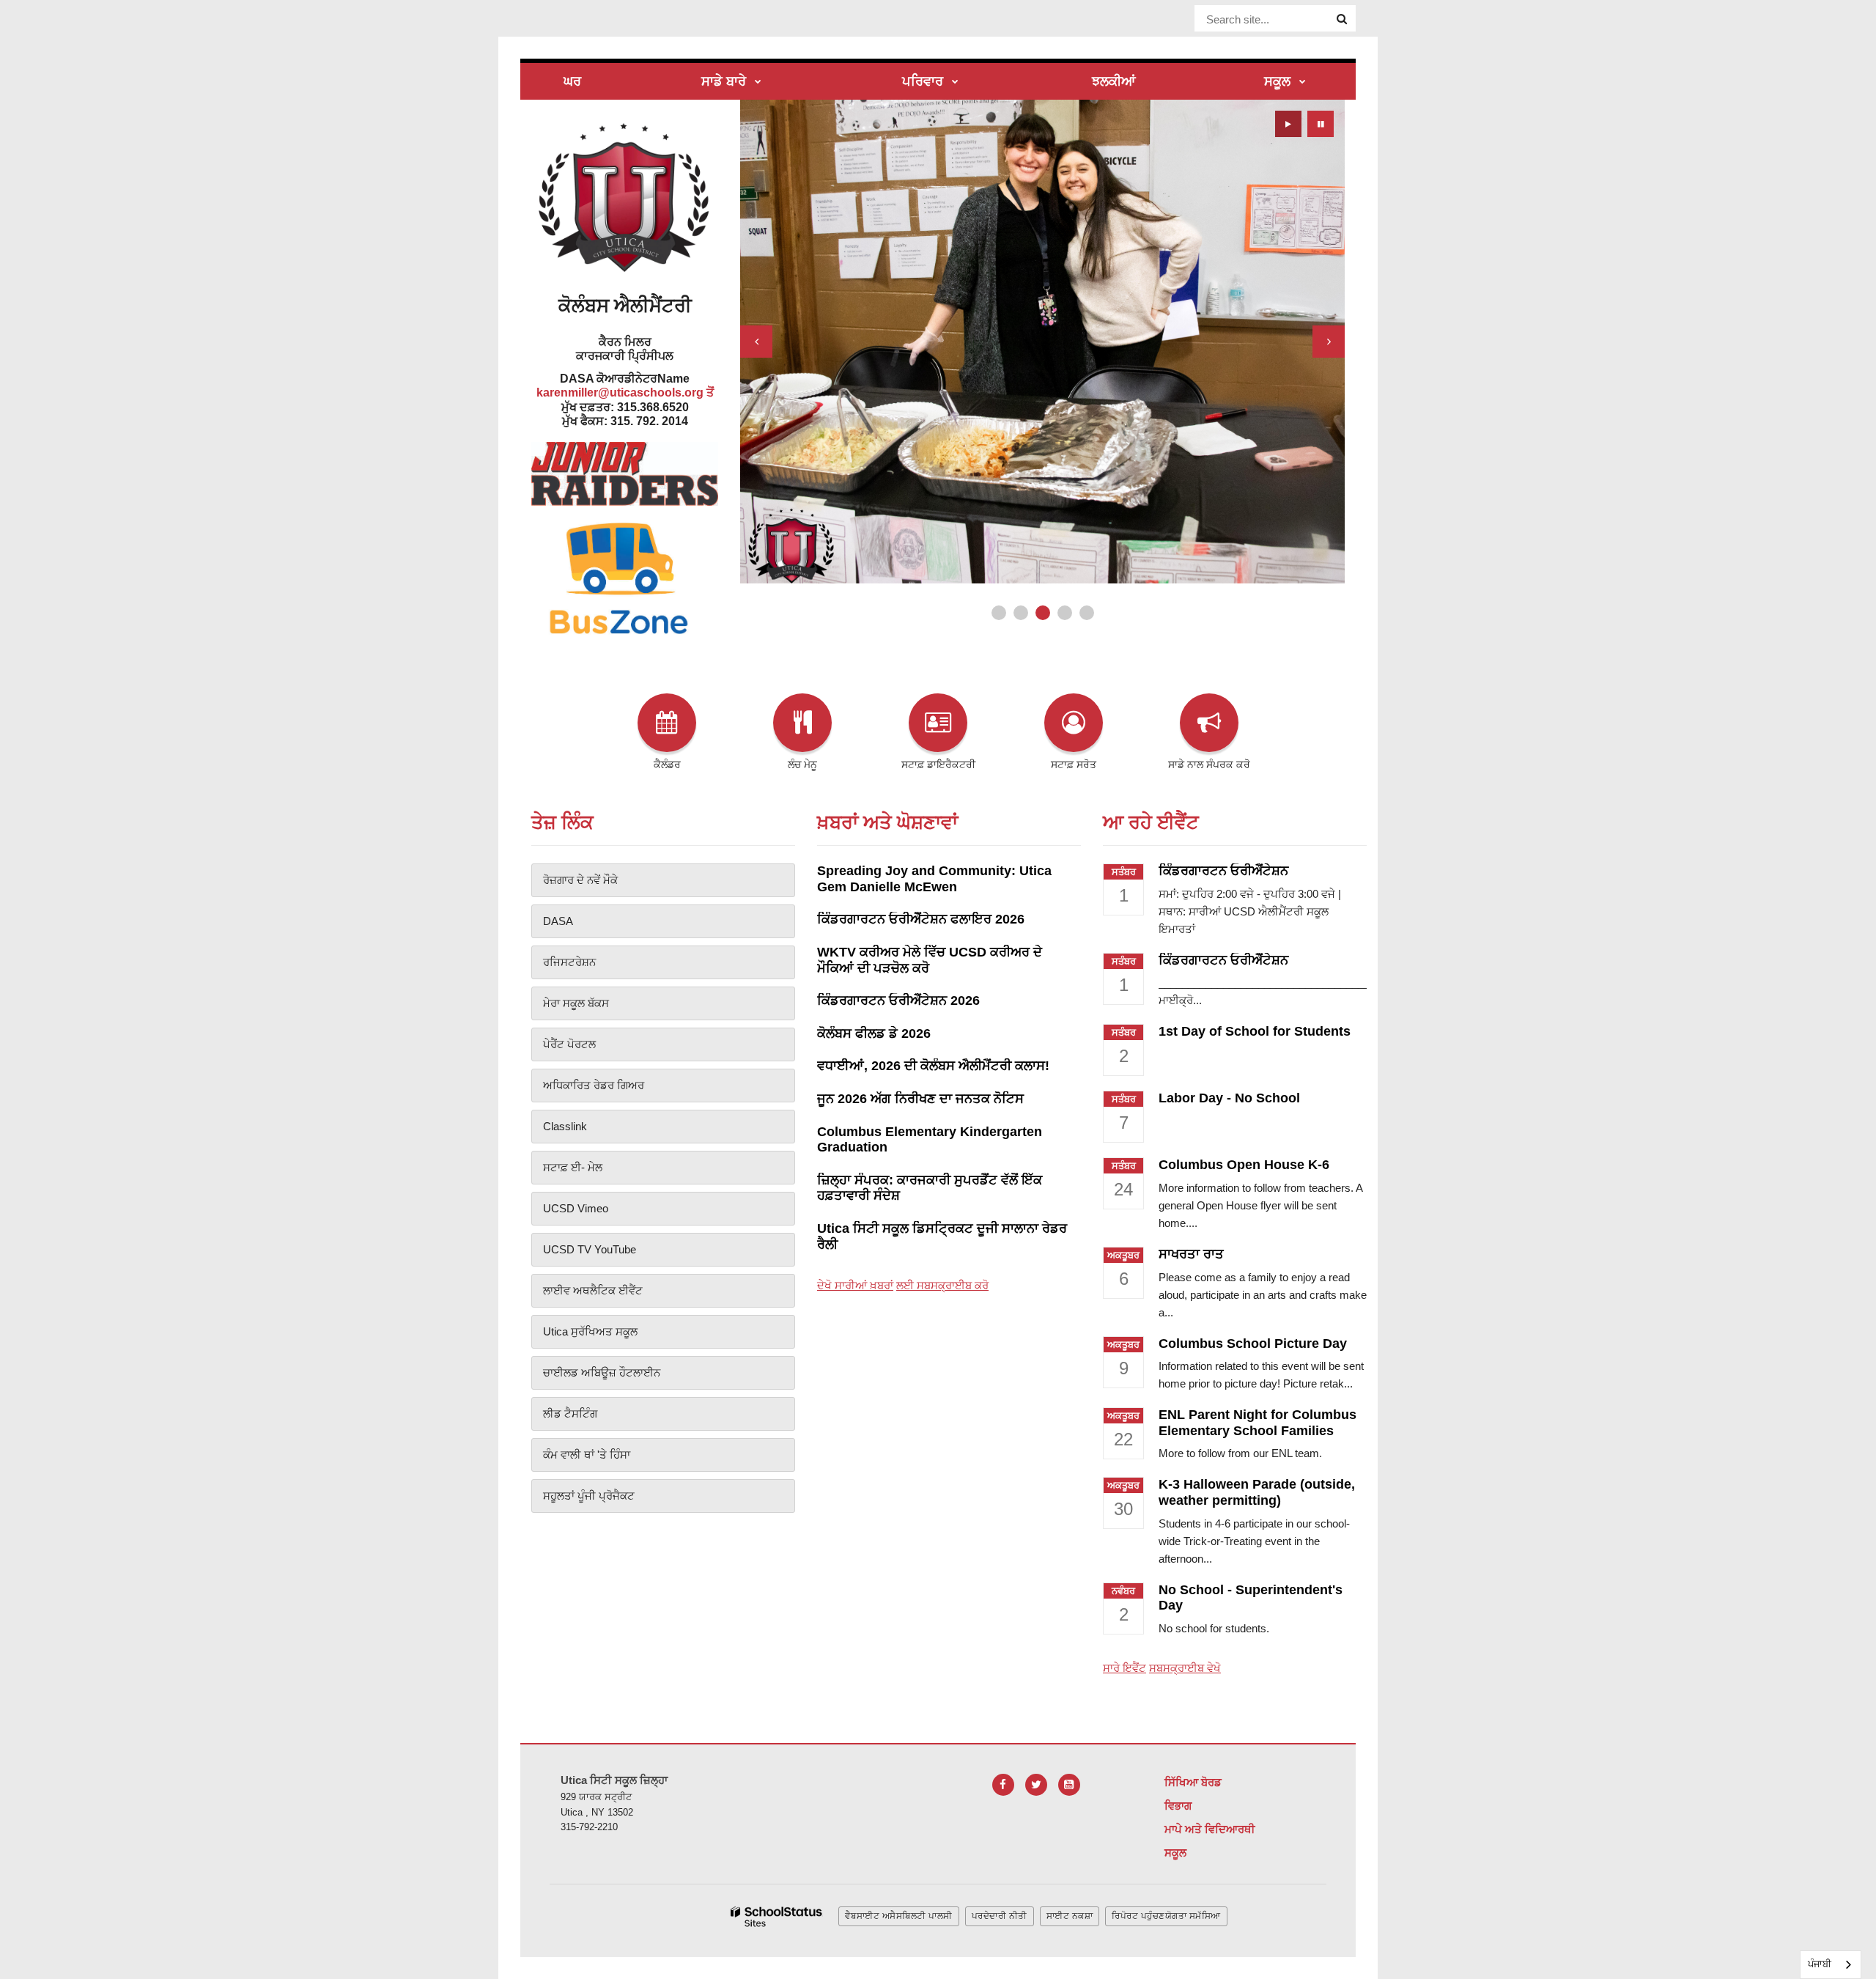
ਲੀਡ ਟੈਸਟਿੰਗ (570, 1414)
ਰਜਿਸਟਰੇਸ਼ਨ (569, 962)
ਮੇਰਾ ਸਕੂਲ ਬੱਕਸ (576, 1003)
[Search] (1342, 19)
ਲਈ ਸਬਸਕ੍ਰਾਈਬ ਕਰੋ (942, 1285)
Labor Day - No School (1229, 1098)
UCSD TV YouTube (590, 1249)
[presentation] (756, 342)
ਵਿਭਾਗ (1178, 1806)
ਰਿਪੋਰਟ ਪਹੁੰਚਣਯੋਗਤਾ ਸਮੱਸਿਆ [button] (1166, 1916)
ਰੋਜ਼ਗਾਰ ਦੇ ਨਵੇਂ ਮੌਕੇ (580, 880)
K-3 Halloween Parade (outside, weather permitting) (1257, 1492)
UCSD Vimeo (576, 1208)
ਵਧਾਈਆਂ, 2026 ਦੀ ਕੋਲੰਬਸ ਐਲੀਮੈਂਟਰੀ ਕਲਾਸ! (933, 1066)
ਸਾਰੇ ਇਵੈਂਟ (1125, 1668)
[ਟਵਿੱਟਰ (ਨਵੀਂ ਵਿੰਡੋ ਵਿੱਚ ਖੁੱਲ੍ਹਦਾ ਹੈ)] (1036, 1785)
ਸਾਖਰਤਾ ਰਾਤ (1191, 1254)
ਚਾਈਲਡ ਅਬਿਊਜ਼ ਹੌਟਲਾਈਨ (602, 1372)
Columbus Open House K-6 (1244, 1165)
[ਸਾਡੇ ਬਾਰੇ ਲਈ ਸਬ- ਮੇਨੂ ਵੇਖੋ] (758, 82)
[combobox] (1831, 1965)
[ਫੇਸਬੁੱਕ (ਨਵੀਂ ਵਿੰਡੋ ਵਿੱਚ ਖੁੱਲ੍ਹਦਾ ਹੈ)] (1003, 1785)
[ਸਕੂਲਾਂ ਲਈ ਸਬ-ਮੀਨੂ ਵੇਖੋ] (1303, 82)
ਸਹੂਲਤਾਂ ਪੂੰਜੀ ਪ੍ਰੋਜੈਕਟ (589, 1496)
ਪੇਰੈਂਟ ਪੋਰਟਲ (569, 1044)
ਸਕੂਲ (1175, 1853)
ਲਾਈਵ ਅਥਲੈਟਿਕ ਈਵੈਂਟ (593, 1290)
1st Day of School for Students (1255, 1031)
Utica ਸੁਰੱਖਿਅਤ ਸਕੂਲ (590, 1331)
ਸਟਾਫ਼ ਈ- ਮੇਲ (573, 1167)
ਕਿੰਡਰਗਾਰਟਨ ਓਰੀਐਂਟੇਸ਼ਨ (1223, 871)
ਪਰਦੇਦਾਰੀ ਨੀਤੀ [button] (1000, 1916)
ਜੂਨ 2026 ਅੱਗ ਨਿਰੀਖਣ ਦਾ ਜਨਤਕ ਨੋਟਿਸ (920, 1099)
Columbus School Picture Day (1253, 1344)
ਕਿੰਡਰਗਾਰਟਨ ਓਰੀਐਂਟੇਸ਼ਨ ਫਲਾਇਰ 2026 (921, 919)
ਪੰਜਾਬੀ (1820, 1964)
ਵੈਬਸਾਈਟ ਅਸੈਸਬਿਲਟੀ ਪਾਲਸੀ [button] (899, 1916)
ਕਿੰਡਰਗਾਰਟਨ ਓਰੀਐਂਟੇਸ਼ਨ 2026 (898, 1000)
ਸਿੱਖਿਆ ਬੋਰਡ (1193, 1782)
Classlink (565, 1126)
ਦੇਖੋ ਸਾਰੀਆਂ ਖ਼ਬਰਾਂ (855, 1285)
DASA (558, 921)
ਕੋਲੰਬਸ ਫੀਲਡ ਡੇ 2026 (874, 1033)
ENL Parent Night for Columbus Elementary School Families (1258, 1423)
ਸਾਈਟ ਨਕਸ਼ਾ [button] (1070, 1916)
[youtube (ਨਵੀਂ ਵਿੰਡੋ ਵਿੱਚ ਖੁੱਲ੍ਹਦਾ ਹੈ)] (1069, 1785)
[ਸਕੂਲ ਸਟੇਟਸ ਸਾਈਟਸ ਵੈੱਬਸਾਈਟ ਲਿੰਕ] (777, 1917)
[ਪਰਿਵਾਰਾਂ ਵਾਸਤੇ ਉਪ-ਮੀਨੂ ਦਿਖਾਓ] (955, 82)
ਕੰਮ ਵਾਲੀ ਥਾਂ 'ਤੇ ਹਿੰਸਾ (587, 1455)
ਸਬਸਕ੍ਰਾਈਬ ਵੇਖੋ (1185, 1668)
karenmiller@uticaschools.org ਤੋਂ (625, 393)
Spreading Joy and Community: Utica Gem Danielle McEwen (934, 879)
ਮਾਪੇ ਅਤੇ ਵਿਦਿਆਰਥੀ (1210, 1829)
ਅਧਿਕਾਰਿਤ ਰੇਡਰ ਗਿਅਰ (594, 1085)
